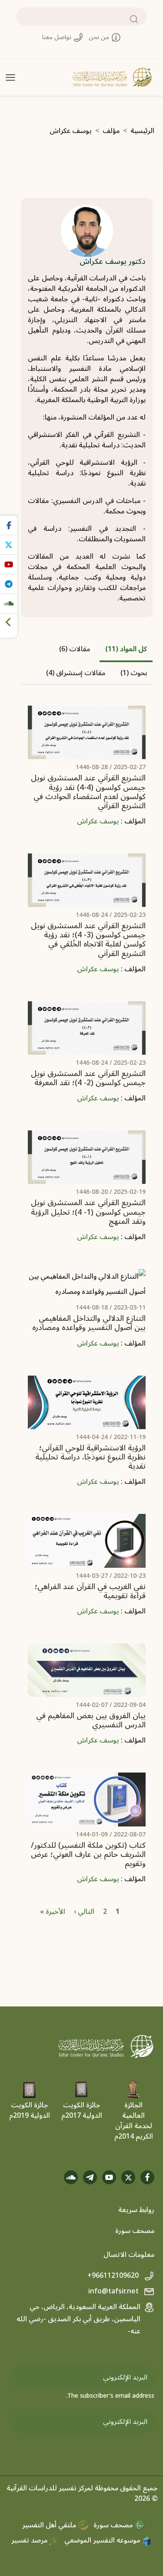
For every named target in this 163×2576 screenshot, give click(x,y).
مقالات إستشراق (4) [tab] (76, 673)
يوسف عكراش (98, 821)
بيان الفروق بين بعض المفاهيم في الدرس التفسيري (91, 1720)
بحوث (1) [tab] (134, 673)
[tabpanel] (87, 1309)
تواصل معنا (58, 37)
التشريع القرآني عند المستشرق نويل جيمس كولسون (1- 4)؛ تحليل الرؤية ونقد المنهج (88, 1212)
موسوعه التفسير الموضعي (103, 2540)
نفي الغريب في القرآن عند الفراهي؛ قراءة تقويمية (90, 1591)
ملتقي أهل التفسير (50, 2525)
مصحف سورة (135, 2231)
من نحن (100, 37)
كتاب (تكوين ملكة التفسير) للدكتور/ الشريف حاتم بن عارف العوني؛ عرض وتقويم (88, 1855)
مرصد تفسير (30, 2540)
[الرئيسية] (112, 77)
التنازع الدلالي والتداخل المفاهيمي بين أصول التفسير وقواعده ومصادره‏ (89, 1323)
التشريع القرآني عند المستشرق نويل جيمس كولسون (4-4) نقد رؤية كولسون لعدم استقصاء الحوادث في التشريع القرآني (88, 792)
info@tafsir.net (114, 2291)
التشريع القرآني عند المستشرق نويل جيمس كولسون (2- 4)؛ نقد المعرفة (88, 1078)
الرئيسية (142, 131)
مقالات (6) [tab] (75, 649)
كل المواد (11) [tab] (126, 649)
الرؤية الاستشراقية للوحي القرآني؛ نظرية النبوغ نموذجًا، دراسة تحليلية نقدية (90, 1457)
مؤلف (111, 131)
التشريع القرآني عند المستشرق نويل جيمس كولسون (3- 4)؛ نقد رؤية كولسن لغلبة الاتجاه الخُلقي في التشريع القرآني (88, 940)
